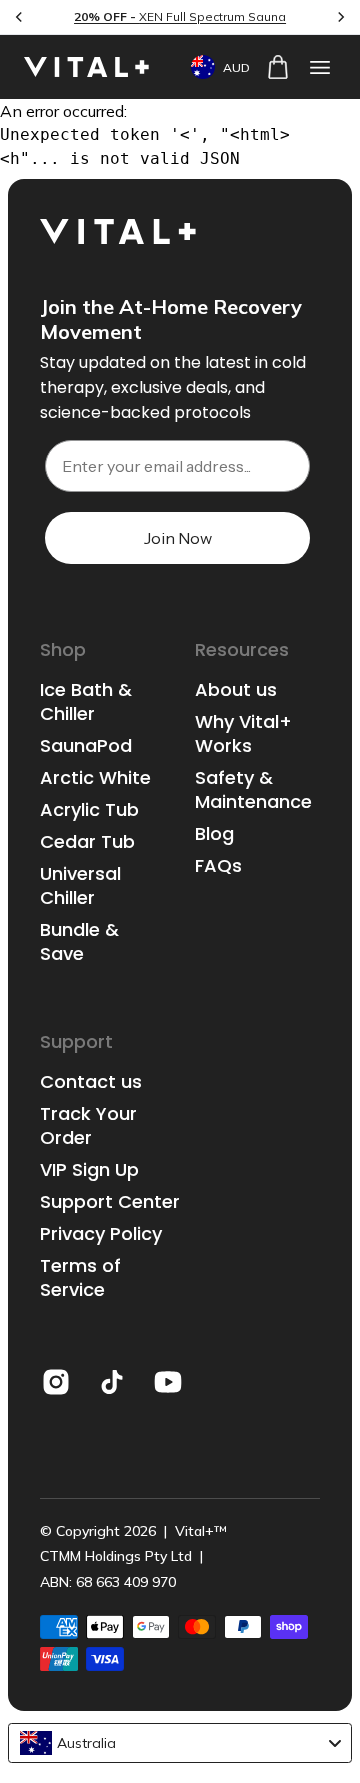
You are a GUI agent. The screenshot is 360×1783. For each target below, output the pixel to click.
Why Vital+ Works (243, 734)
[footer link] (56, 1382)
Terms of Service (80, 1278)
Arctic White (95, 778)
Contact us (91, 1082)
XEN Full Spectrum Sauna (180, 16)
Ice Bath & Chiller (86, 702)
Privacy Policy (101, 1234)
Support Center (110, 1202)
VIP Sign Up (89, 1170)
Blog (214, 834)
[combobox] (180, 1743)
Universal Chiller (80, 886)
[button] (320, 67)
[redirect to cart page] (278, 67)
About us (236, 690)
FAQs (218, 866)
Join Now (178, 538)
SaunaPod (86, 746)
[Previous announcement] (19, 17)
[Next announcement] (341, 17)
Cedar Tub (87, 842)
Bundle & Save (79, 942)
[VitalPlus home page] (89, 67)
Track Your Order (88, 1126)
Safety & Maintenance (253, 790)
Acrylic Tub (89, 810)
